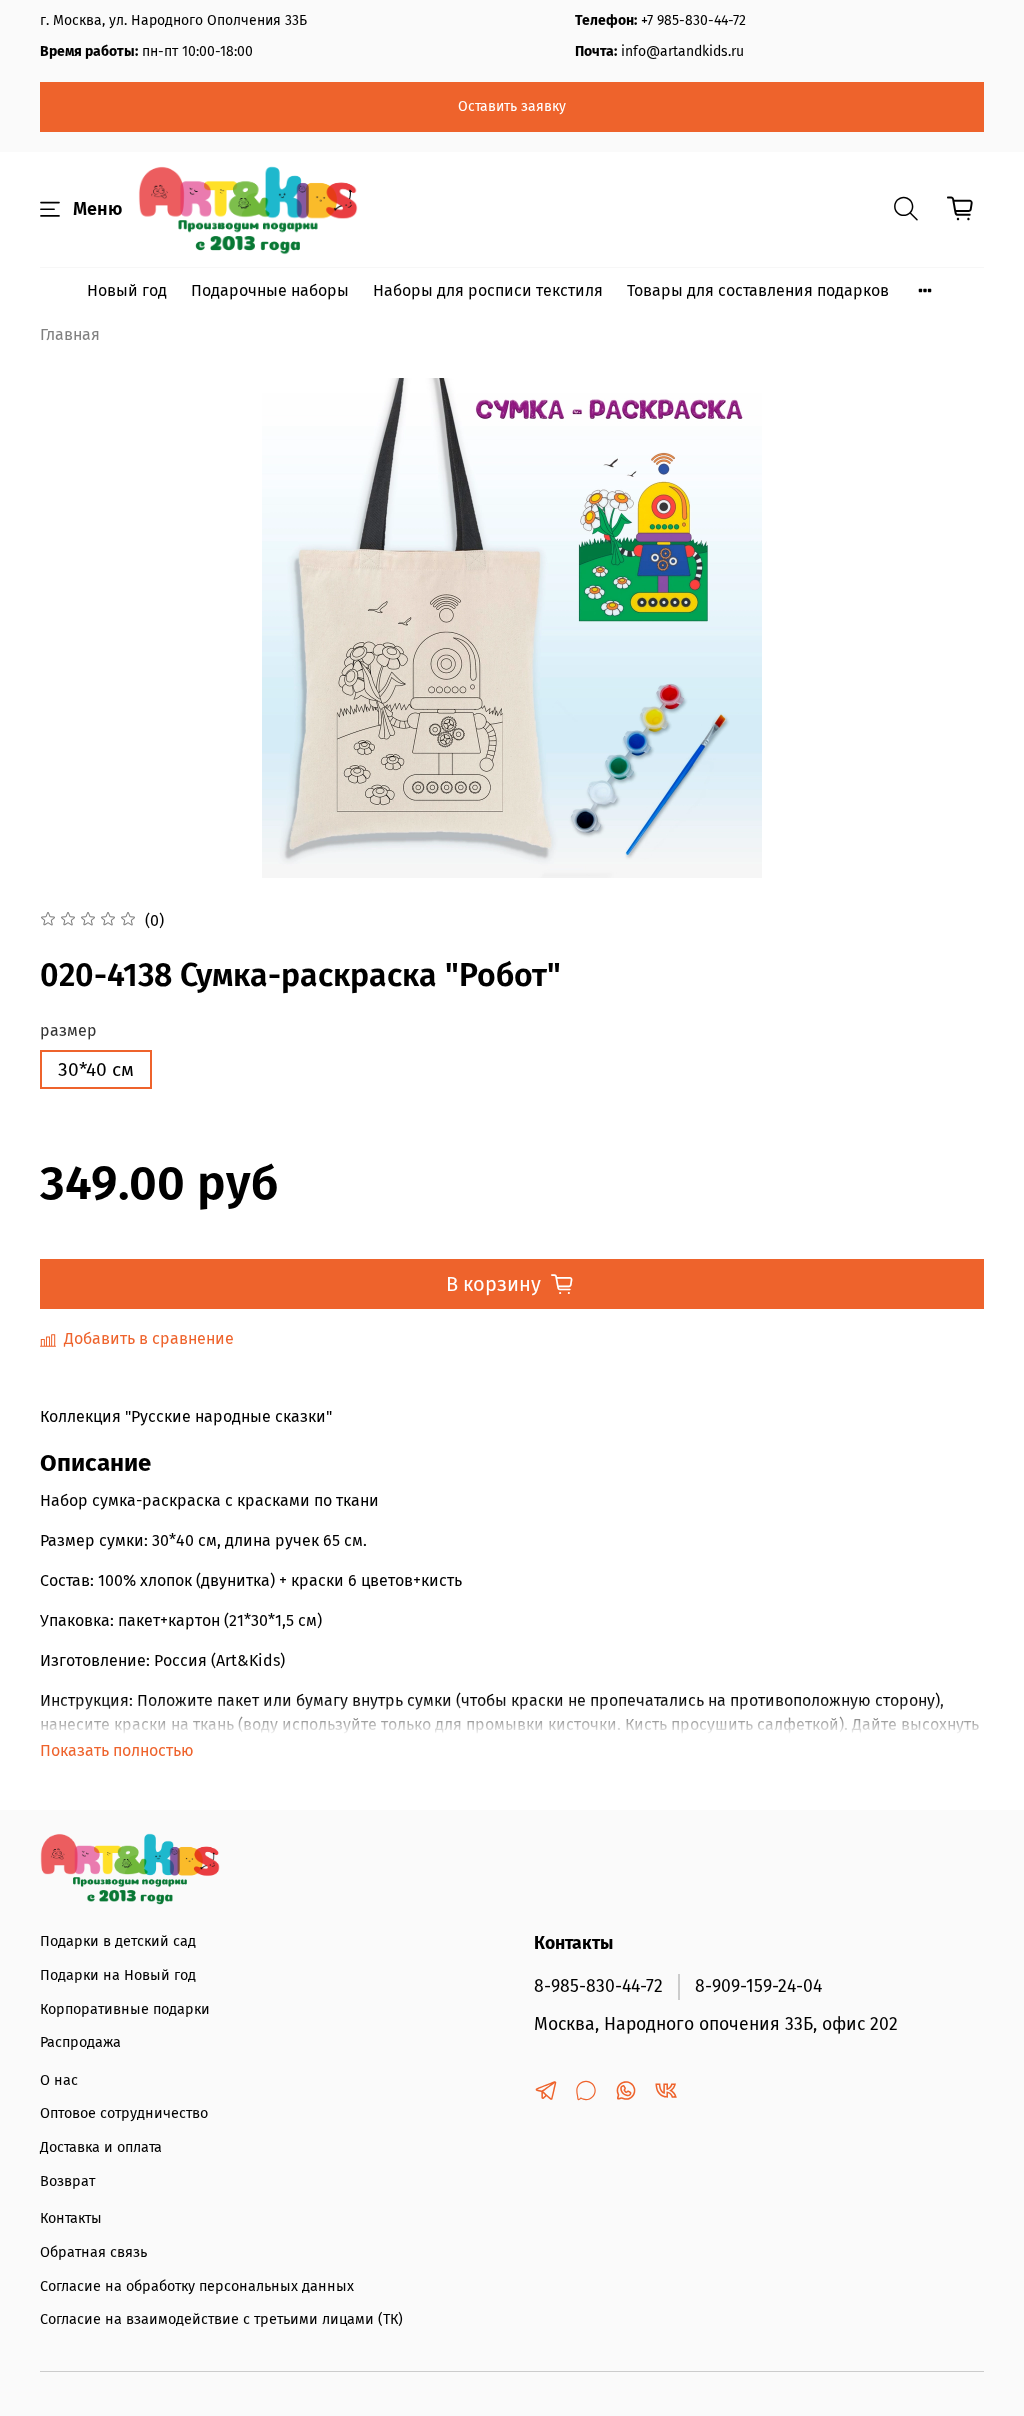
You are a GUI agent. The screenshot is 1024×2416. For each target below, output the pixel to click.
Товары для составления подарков (758, 290)
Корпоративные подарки (125, 2009)
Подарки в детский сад (118, 1941)
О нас (59, 2080)
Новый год (127, 290)
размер (68, 1030)
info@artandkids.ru (682, 51)
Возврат (67, 2181)
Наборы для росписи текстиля (488, 290)
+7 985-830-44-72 (693, 20)
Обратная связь (93, 2252)
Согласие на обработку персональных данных (197, 2286)
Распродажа (80, 2042)
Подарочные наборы (270, 290)
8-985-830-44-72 (598, 1986)
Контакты (71, 2218)
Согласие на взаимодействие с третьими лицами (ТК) (221, 2319)
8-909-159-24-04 (758, 1986)
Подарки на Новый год (118, 1975)
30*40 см (96, 1069)
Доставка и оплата (101, 2147)
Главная (70, 334)
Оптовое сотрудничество (124, 2113)
